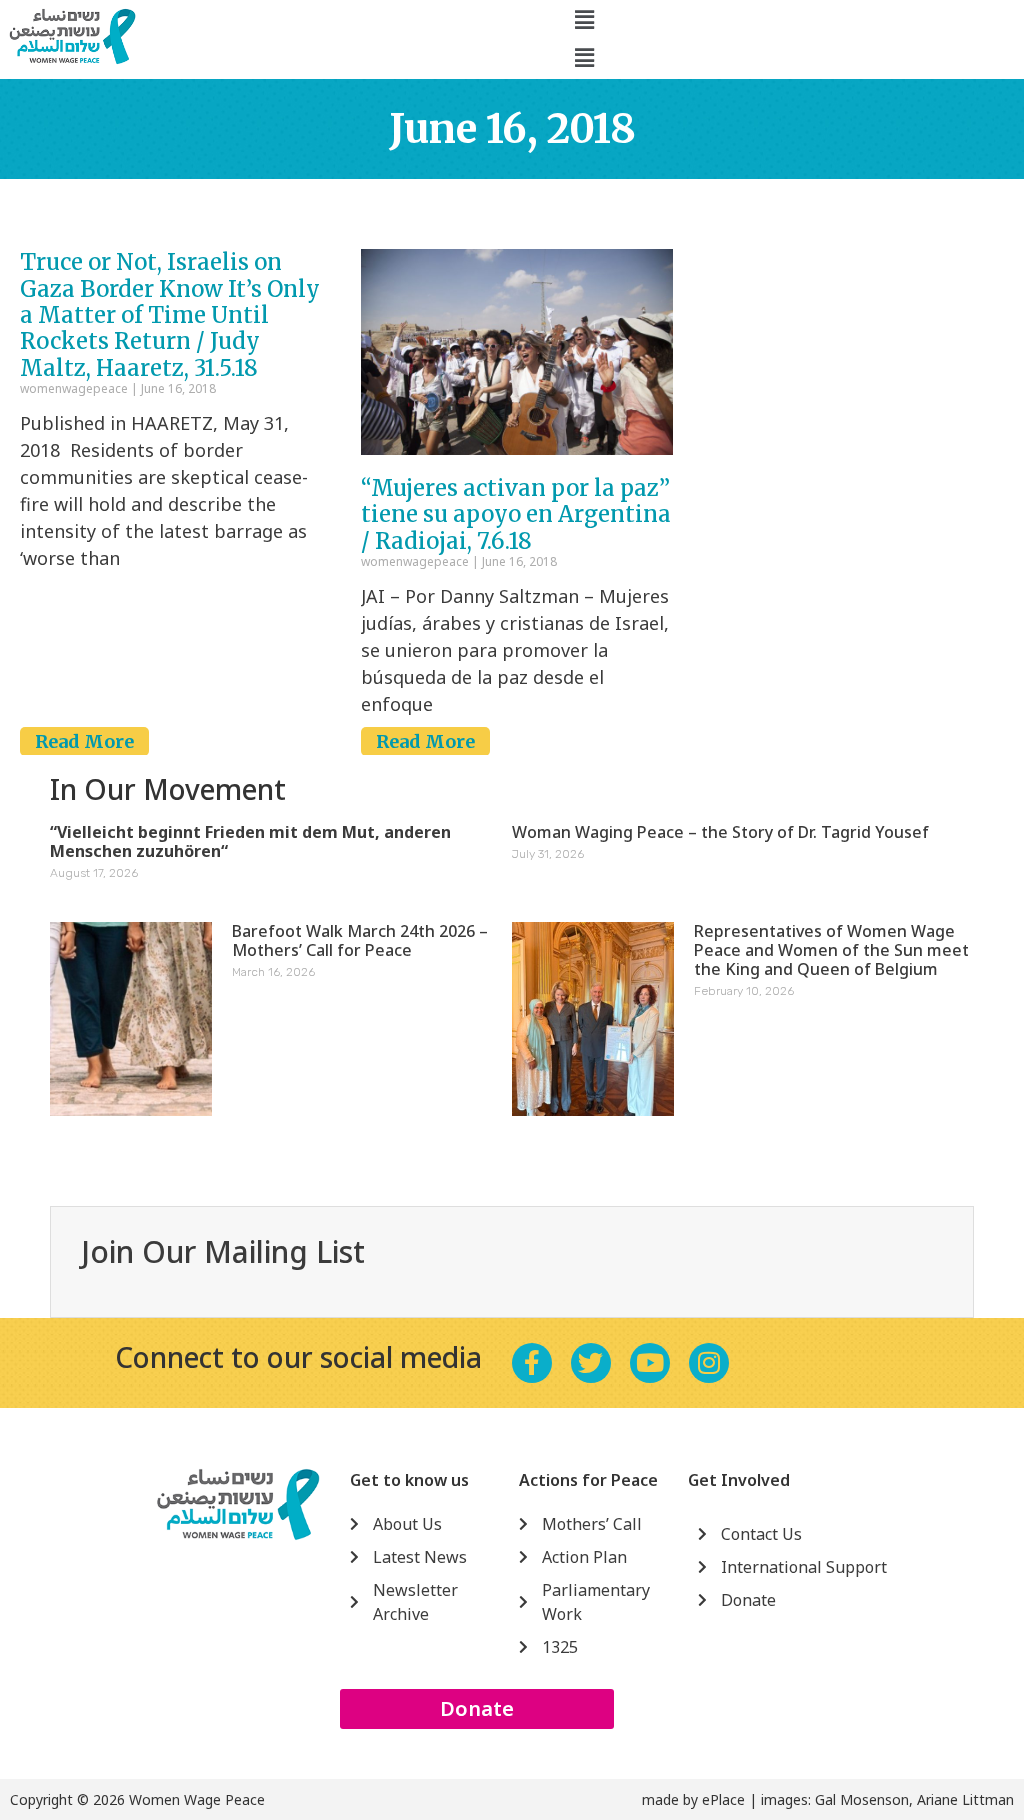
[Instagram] (709, 1363)
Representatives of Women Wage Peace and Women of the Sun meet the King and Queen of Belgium (831, 950)
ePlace (723, 1799)
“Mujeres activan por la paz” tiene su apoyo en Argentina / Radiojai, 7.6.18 (516, 514)
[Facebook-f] (532, 1363)
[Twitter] (591, 1363)
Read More (84, 741)
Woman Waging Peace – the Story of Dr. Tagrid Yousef (720, 832)
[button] (584, 19)
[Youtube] (650, 1363)
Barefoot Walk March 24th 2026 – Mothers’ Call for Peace (360, 940)
